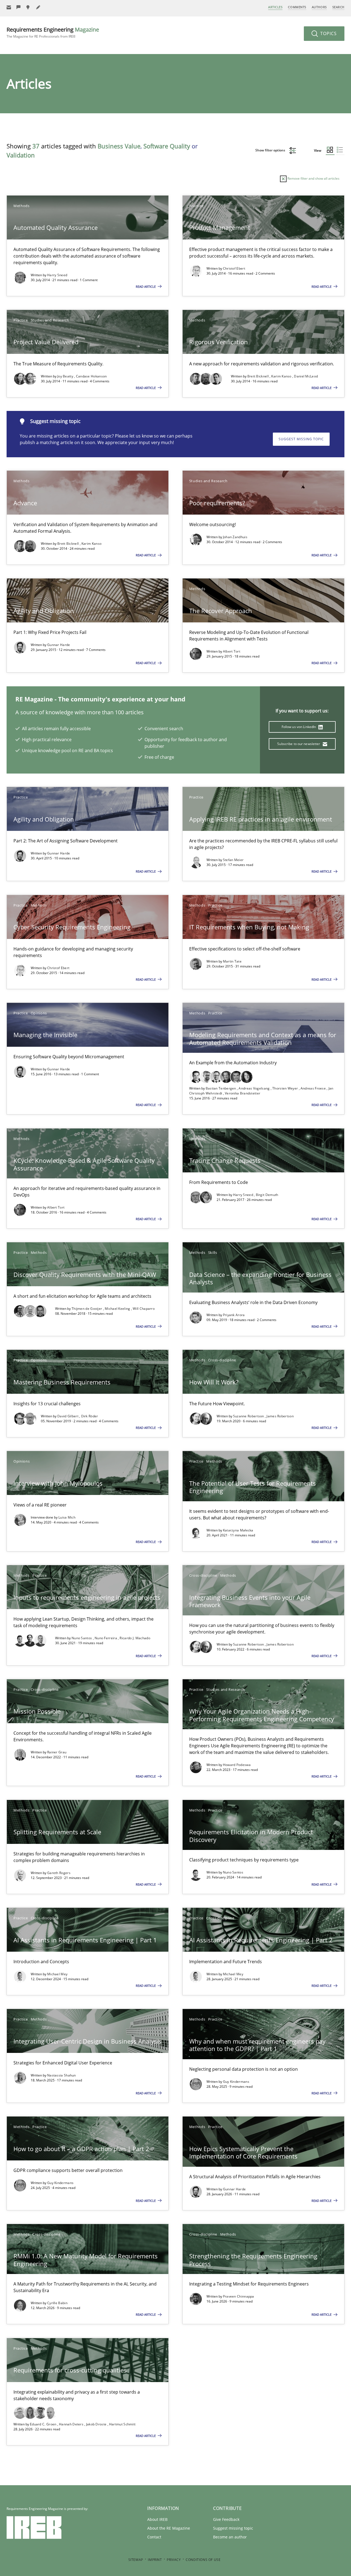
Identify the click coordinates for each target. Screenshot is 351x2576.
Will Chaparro (144, 1309)
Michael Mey (57, 1974)
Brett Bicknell (259, 376)
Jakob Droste (97, 2424)
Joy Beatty (66, 376)
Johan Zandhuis (235, 537)
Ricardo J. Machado (135, 1638)
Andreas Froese (314, 1088)
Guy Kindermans (236, 2082)
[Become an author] (38, 7)
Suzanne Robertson (249, 1416)
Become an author (230, 2537)
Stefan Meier (233, 860)
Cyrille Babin (57, 2303)
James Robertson (280, 1416)
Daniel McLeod (306, 376)
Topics (328, 33)
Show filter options (271, 150)
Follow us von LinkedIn (299, 727)
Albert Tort (232, 651)
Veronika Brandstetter (243, 1093)
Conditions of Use (203, 2560)
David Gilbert (68, 1416)
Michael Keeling (118, 1309)
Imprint (155, 2560)
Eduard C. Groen (44, 2424)
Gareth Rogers (59, 1873)
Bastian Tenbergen (221, 1088)
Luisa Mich (67, 1517)
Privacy (174, 2560)
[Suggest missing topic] (29, 7)
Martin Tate (232, 961)
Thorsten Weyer (286, 1088)
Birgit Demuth (267, 1195)
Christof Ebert (234, 268)
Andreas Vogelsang (254, 1088)
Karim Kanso (282, 376)
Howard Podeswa (237, 1765)
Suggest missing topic (301, 439)
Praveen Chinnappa (239, 2296)
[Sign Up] (9, 7)
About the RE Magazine (169, 2528)
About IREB (157, 2519)
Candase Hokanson (91, 376)
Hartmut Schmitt (122, 2424)
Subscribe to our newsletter (299, 744)
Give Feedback (226, 2519)
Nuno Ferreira (106, 1638)
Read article (146, 287)
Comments (297, 7)
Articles (275, 7)
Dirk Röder (90, 1416)
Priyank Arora (234, 1315)
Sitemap (136, 2560)
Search (338, 7)
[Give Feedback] (19, 7)
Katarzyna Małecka (238, 1530)
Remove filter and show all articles (313, 178)
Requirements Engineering (53, 32)
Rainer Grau (57, 1752)
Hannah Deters (72, 2424)
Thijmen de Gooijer (87, 1309)
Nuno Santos (82, 1638)
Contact (154, 2537)
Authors (319, 7)
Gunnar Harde (59, 645)
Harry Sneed (57, 275)
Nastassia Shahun (62, 2075)
